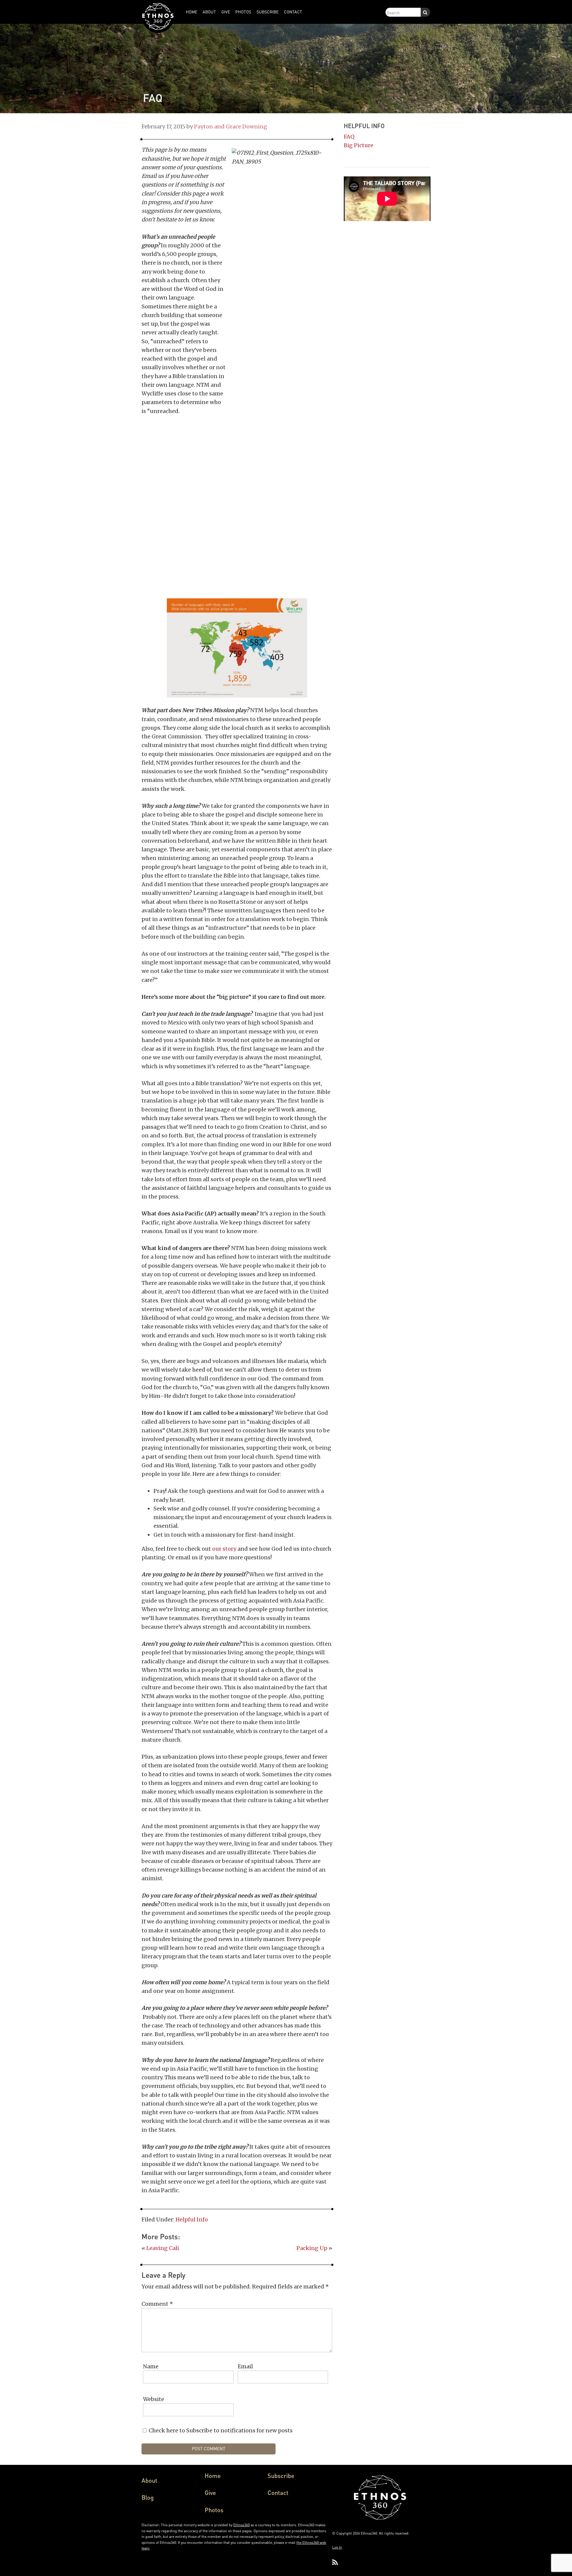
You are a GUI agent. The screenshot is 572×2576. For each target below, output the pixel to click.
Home (213, 2476)
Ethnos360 (241, 2525)
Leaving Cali (163, 2248)
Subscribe (281, 2476)
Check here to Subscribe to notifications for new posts (220, 2430)
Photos (214, 2510)
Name (151, 2366)
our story (224, 1549)
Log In (337, 2547)
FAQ (349, 137)
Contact (278, 2493)
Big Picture (359, 145)
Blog (148, 2497)
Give (210, 2493)
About (149, 2480)
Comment (157, 2304)
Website (154, 2399)
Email (245, 2366)
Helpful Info (192, 2219)
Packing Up (312, 2248)
